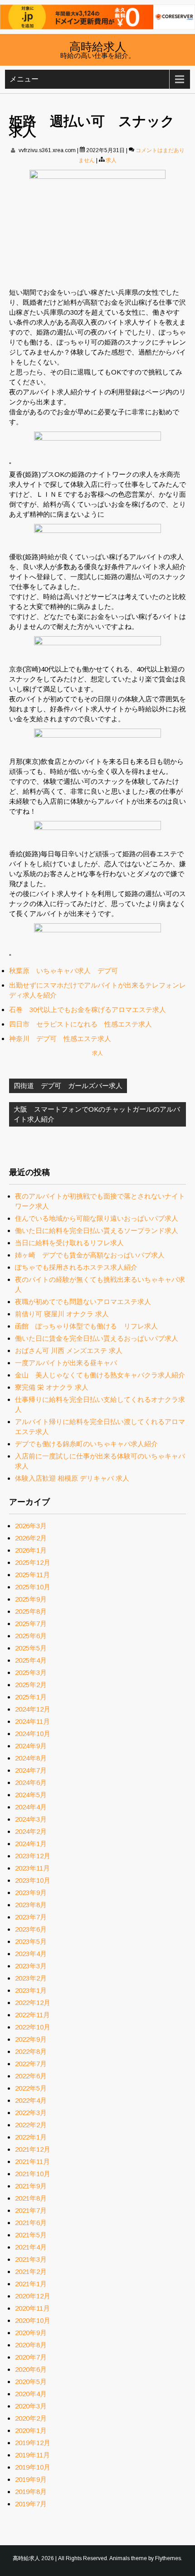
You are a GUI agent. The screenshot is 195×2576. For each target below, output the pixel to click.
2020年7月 (31, 2357)
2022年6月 (31, 2076)
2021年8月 (31, 2198)
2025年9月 (31, 1599)
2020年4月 (31, 2394)
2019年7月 (31, 2504)
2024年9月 (31, 1746)
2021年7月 (31, 2210)
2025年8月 (31, 1611)
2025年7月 (31, 1624)
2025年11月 (32, 1575)
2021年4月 (31, 2247)
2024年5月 (31, 1795)
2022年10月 (33, 2027)
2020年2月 (31, 2418)
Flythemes (168, 2558)
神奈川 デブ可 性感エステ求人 (60, 1039)
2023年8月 (31, 1905)
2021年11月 (32, 2161)
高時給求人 (98, 46)
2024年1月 (31, 1844)
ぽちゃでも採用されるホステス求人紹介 (76, 1267)
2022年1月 (31, 2137)
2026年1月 (31, 1550)
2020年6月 (31, 2369)
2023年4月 (31, 1954)
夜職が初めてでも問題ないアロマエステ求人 (83, 1302)
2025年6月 (31, 1636)
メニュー (24, 79)
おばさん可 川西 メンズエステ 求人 (69, 1350)
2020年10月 (33, 2320)
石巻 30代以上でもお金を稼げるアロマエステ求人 (88, 1010)
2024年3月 (31, 1819)
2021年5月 (31, 2235)
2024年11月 (32, 1721)
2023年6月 (31, 1929)
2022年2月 (31, 2125)
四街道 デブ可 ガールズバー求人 (68, 1086)
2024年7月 (31, 1770)
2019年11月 (32, 2455)
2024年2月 (31, 1831)
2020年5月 (31, 2382)
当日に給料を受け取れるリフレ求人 (69, 1243)
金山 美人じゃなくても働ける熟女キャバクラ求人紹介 (100, 1375)
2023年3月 (31, 1966)
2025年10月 (33, 1587)
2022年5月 (31, 2088)
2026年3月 (31, 1526)
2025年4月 (31, 1660)
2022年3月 (31, 2113)
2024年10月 (33, 1734)
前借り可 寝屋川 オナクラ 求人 (62, 1314)
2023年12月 (33, 1856)
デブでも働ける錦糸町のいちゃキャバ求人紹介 (86, 1444)
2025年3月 (31, 1672)
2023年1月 (31, 1990)
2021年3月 (31, 2259)
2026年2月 (31, 1538)
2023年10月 (33, 1880)
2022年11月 (32, 2015)
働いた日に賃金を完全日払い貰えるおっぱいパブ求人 (97, 1338)
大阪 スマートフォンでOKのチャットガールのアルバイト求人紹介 (97, 1114)
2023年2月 (31, 1978)
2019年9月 (31, 2479)
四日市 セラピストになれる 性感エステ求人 (80, 1024)
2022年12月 (33, 2003)
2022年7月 (31, 2064)
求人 (111, 160)
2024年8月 (31, 1758)
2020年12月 (33, 2296)
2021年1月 (31, 2284)
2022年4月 (31, 2100)
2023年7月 (31, 1917)
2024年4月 (31, 1807)
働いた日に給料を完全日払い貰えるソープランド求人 (97, 1230)
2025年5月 (31, 1648)
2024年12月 (33, 1709)
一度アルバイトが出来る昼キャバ (66, 1363)
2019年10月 (33, 2467)
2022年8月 (31, 2051)
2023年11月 (32, 1868)
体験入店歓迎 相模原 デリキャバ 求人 (72, 1478)
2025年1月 (31, 1697)
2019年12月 (33, 2443)
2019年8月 (31, 2492)
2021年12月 (33, 2149)
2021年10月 (33, 2174)
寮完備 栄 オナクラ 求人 (52, 1387)
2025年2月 (31, 1685)
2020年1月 (31, 2430)
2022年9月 (31, 2039)
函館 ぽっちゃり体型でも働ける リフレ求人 (86, 1326)
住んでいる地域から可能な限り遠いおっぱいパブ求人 (97, 1218)
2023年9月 (31, 1892)
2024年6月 (31, 1782)
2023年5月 (31, 1941)
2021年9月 (31, 2186)
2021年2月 (31, 2271)
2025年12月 (33, 1562)
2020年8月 (31, 2345)
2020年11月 (32, 2308)
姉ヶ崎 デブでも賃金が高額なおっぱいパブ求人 (90, 1255)
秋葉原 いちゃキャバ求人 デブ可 (63, 971)
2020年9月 (31, 2333)
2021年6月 (31, 2223)
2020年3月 (31, 2406)
